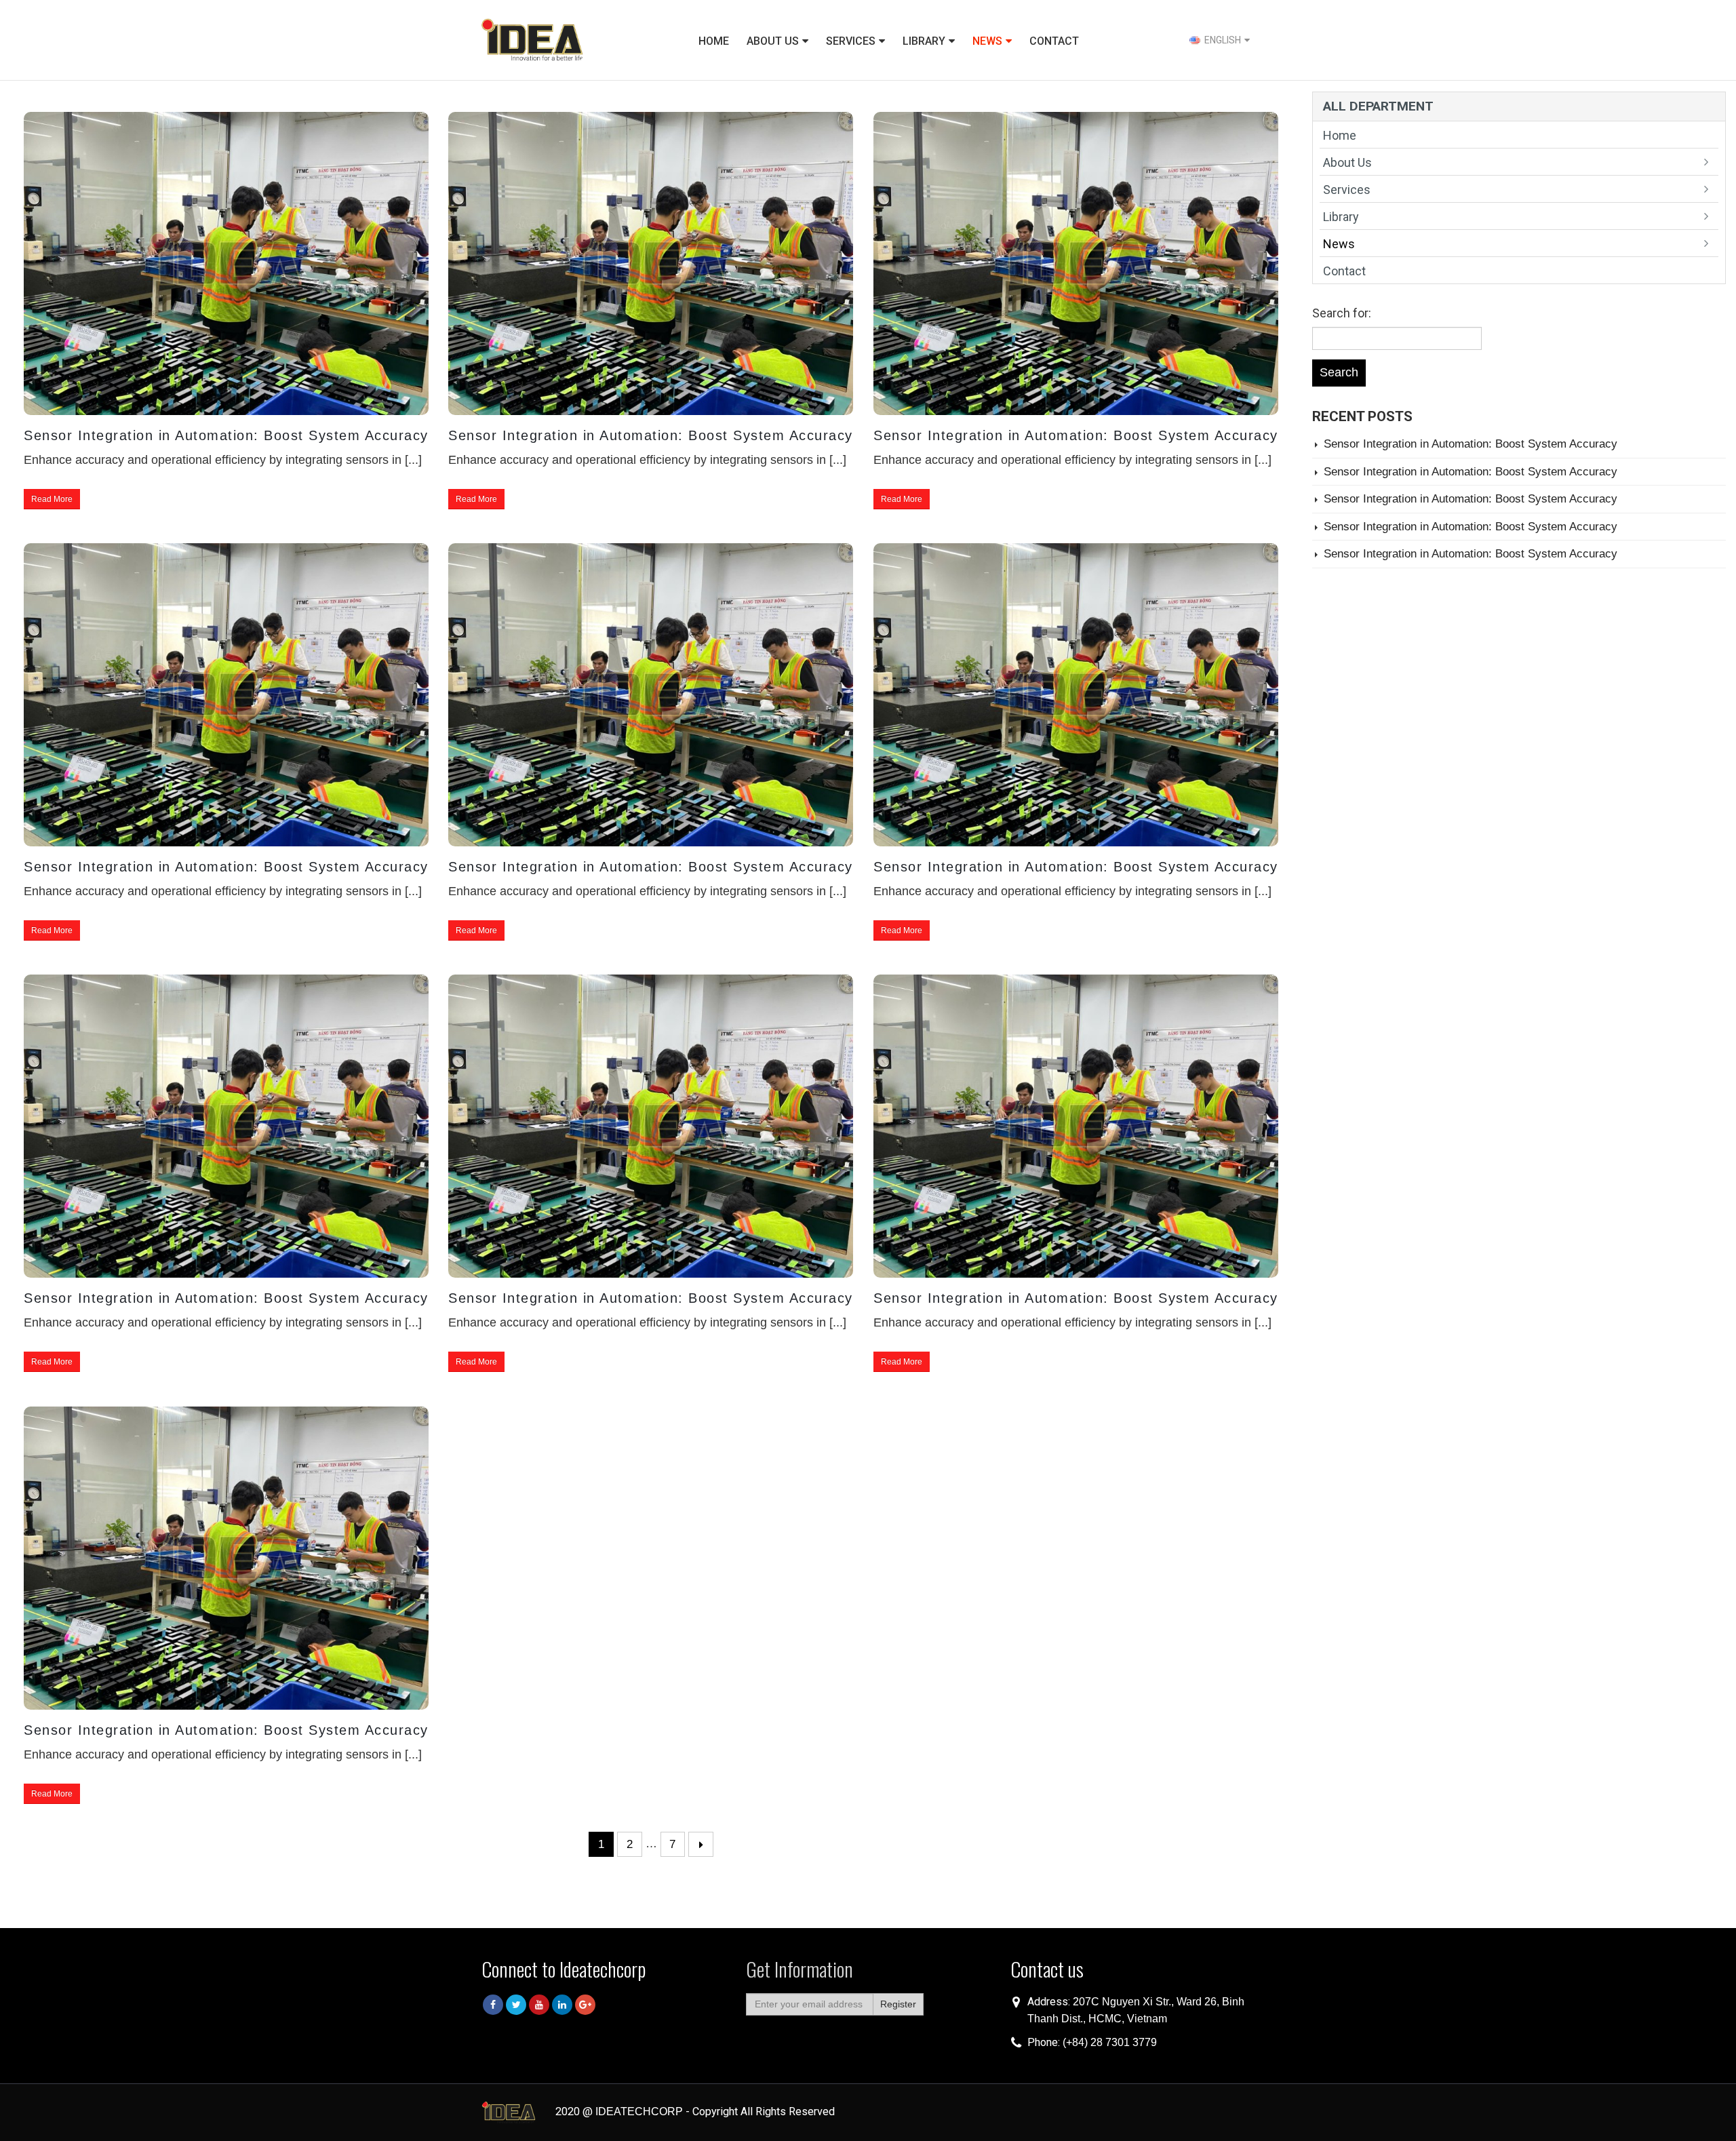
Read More (52, 499)
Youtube (539, 2005)
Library (924, 41)
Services (851, 41)
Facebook (493, 2005)
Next (701, 1844)
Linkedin (562, 2005)
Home (714, 41)
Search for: (1342, 313)
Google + (585, 2005)
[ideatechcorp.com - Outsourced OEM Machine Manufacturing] (532, 40)
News (987, 41)
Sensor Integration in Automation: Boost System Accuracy (226, 435)
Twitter (516, 2005)
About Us (773, 41)
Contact (1054, 41)
